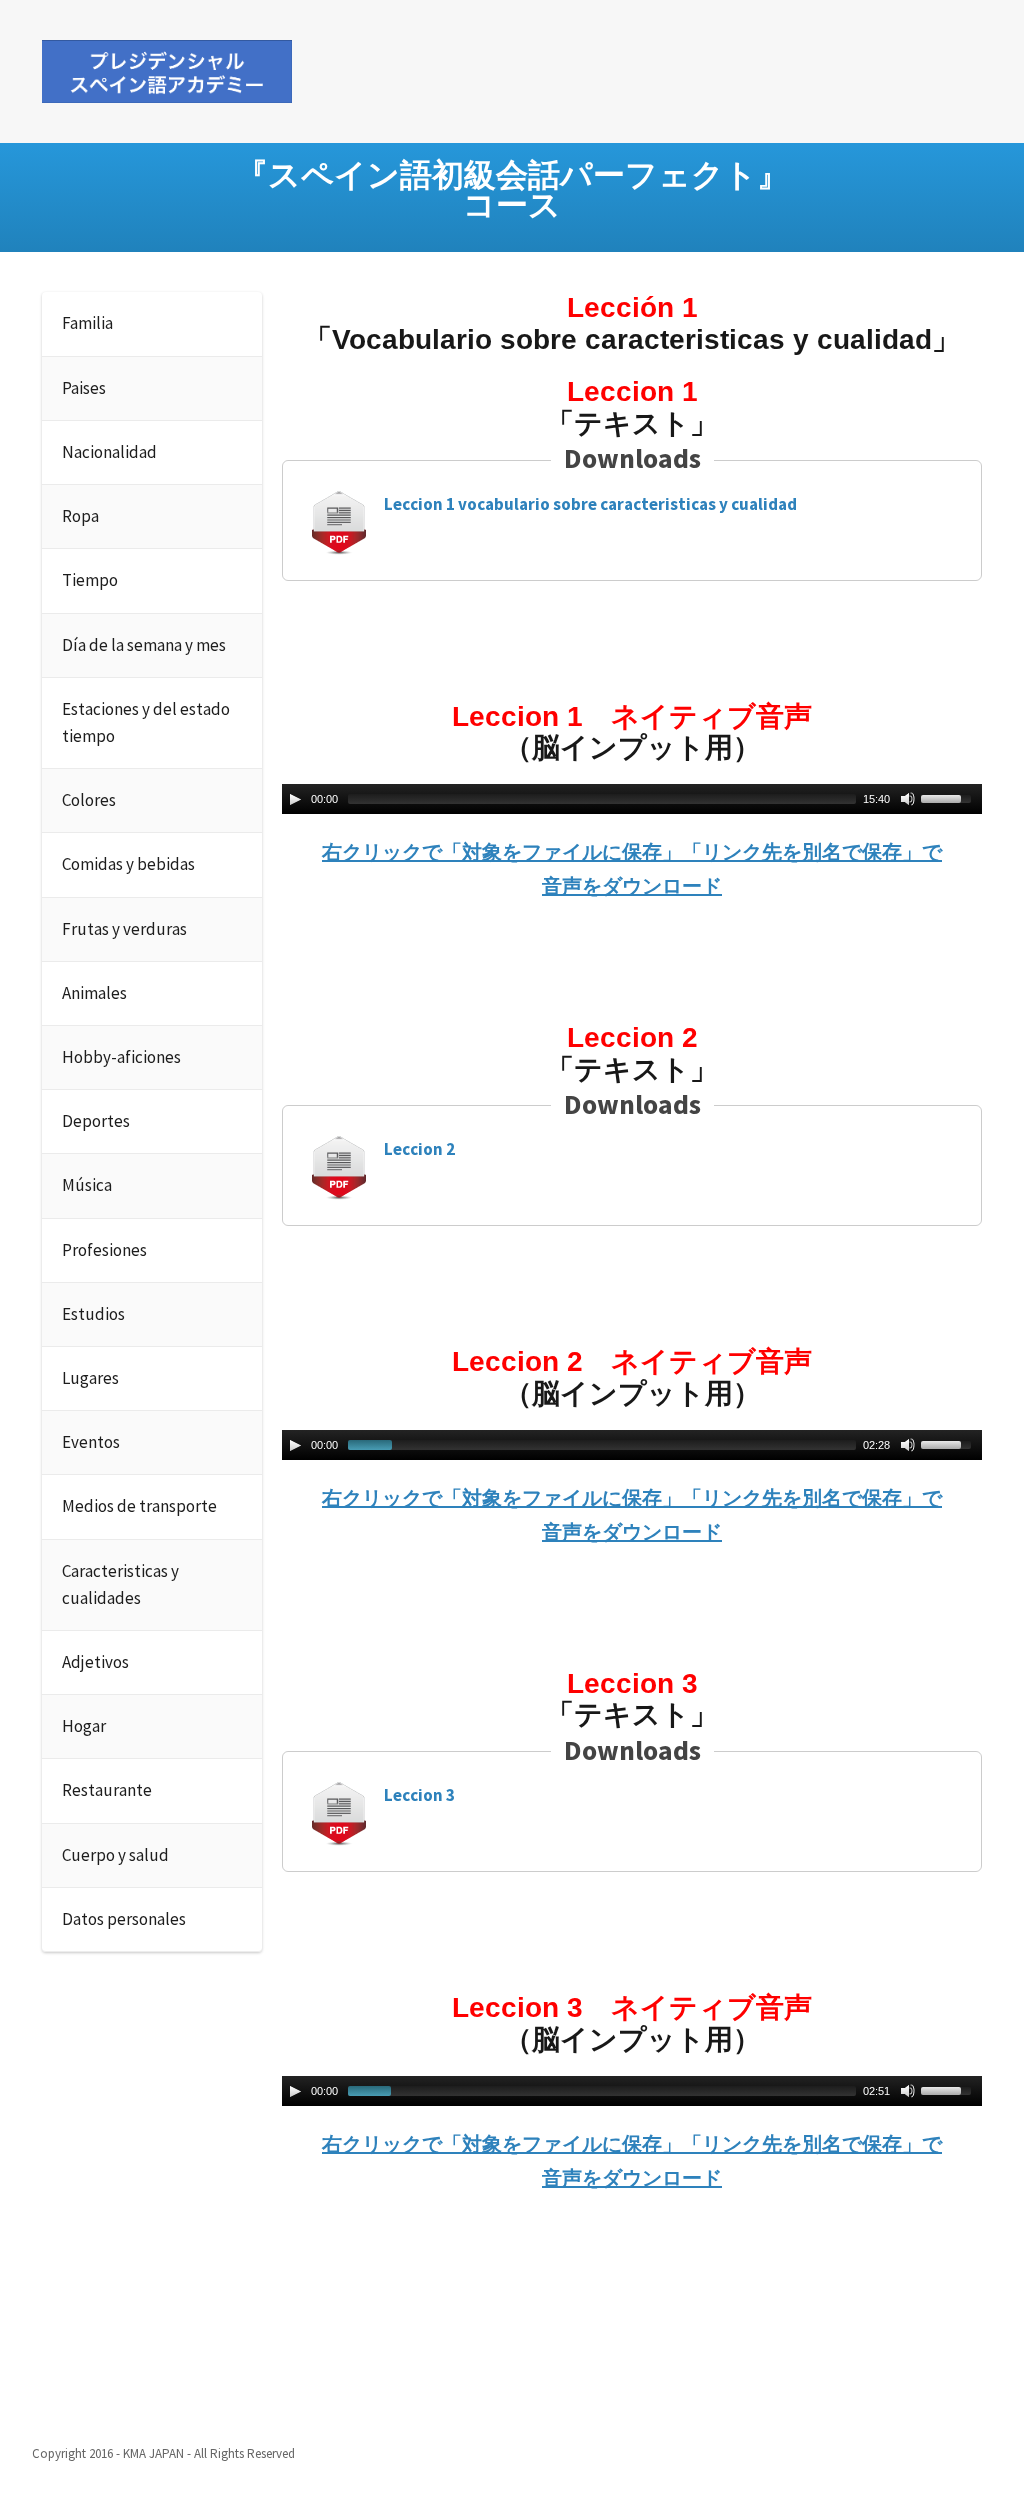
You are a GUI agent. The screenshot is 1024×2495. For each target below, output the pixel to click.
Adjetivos (95, 1662)
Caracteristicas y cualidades (120, 1584)
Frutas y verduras (124, 929)
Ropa (80, 516)
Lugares (90, 1378)
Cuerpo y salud (115, 1855)
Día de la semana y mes (144, 645)
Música (87, 1185)
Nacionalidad (109, 452)
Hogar (84, 1726)
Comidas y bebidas (128, 864)
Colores (89, 800)
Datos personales (124, 1919)
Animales (94, 993)
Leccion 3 (419, 1795)
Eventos (91, 1442)
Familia (87, 323)
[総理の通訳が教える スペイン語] (167, 68)
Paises (84, 388)
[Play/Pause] (295, 799)
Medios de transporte (139, 1506)
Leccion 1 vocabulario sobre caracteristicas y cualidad (590, 504)
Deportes (96, 1121)
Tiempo (90, 580)
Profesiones (104, 1250)
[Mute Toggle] (908, 799)
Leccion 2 (419, 1149)
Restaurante (107, 1790)
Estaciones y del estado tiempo (146, 722)
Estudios (93, 1314)
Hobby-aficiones (121, 1057)
